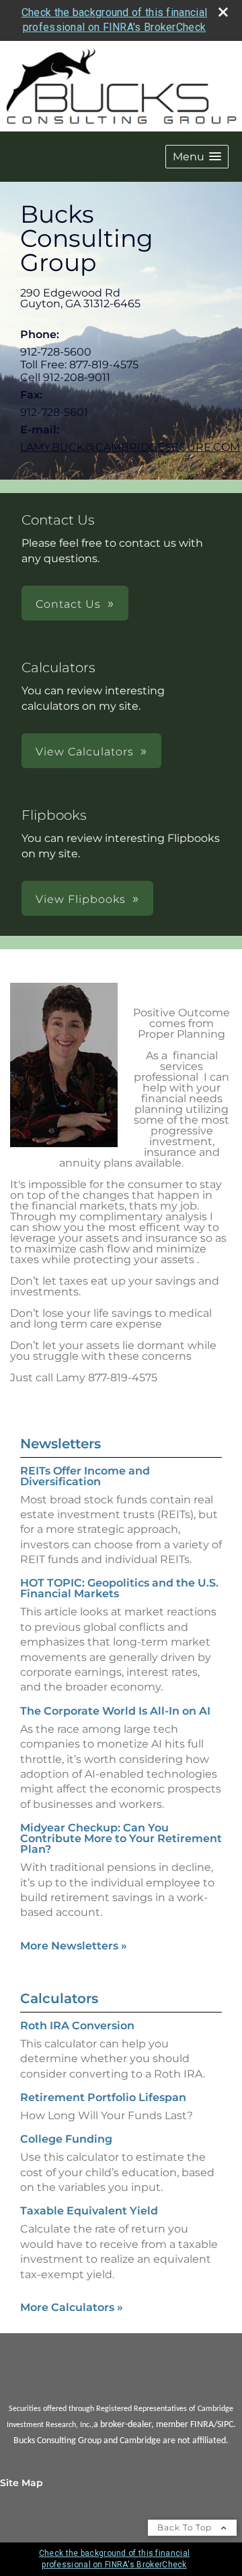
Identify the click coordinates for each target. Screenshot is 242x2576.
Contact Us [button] (68, 604)
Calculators (59, 1998)
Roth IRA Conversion (77, 2026)
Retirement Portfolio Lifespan (103, 2097)
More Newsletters (74, 1946)
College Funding (66, 2139)
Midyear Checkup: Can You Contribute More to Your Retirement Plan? (121, 1838)
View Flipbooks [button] (81, 899)
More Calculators (72, 2307)
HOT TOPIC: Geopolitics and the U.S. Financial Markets (119, 1588)
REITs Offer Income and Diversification (85, 1476)
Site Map (22, 2483)
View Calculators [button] (85, 752)
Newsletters (61, 1444)
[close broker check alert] (223, 12)
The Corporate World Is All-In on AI (115, 1711)
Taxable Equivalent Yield (89, 2211)
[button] (197, 157)
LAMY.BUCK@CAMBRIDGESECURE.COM (130, 447)
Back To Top (186, 2527)
